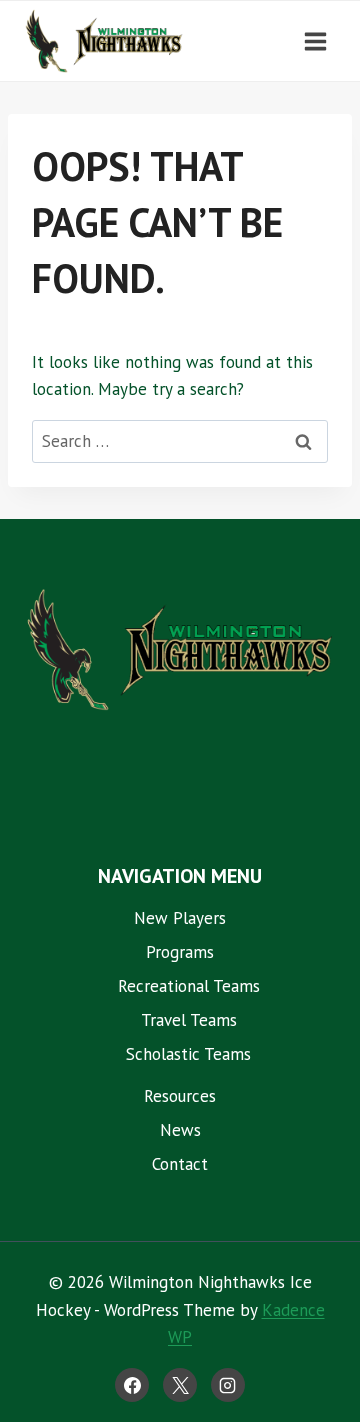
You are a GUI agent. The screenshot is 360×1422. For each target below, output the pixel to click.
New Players (180, 918)
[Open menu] (315, 41)
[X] (180, 1385)
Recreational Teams (189, 986)
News (180, 1130)
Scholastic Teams (188, 1054)
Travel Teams (189, 1020)
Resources (180, 1096)
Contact (180, 1164)
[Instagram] (228, 1385)
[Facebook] (132, 1385)
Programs (180, 952)
